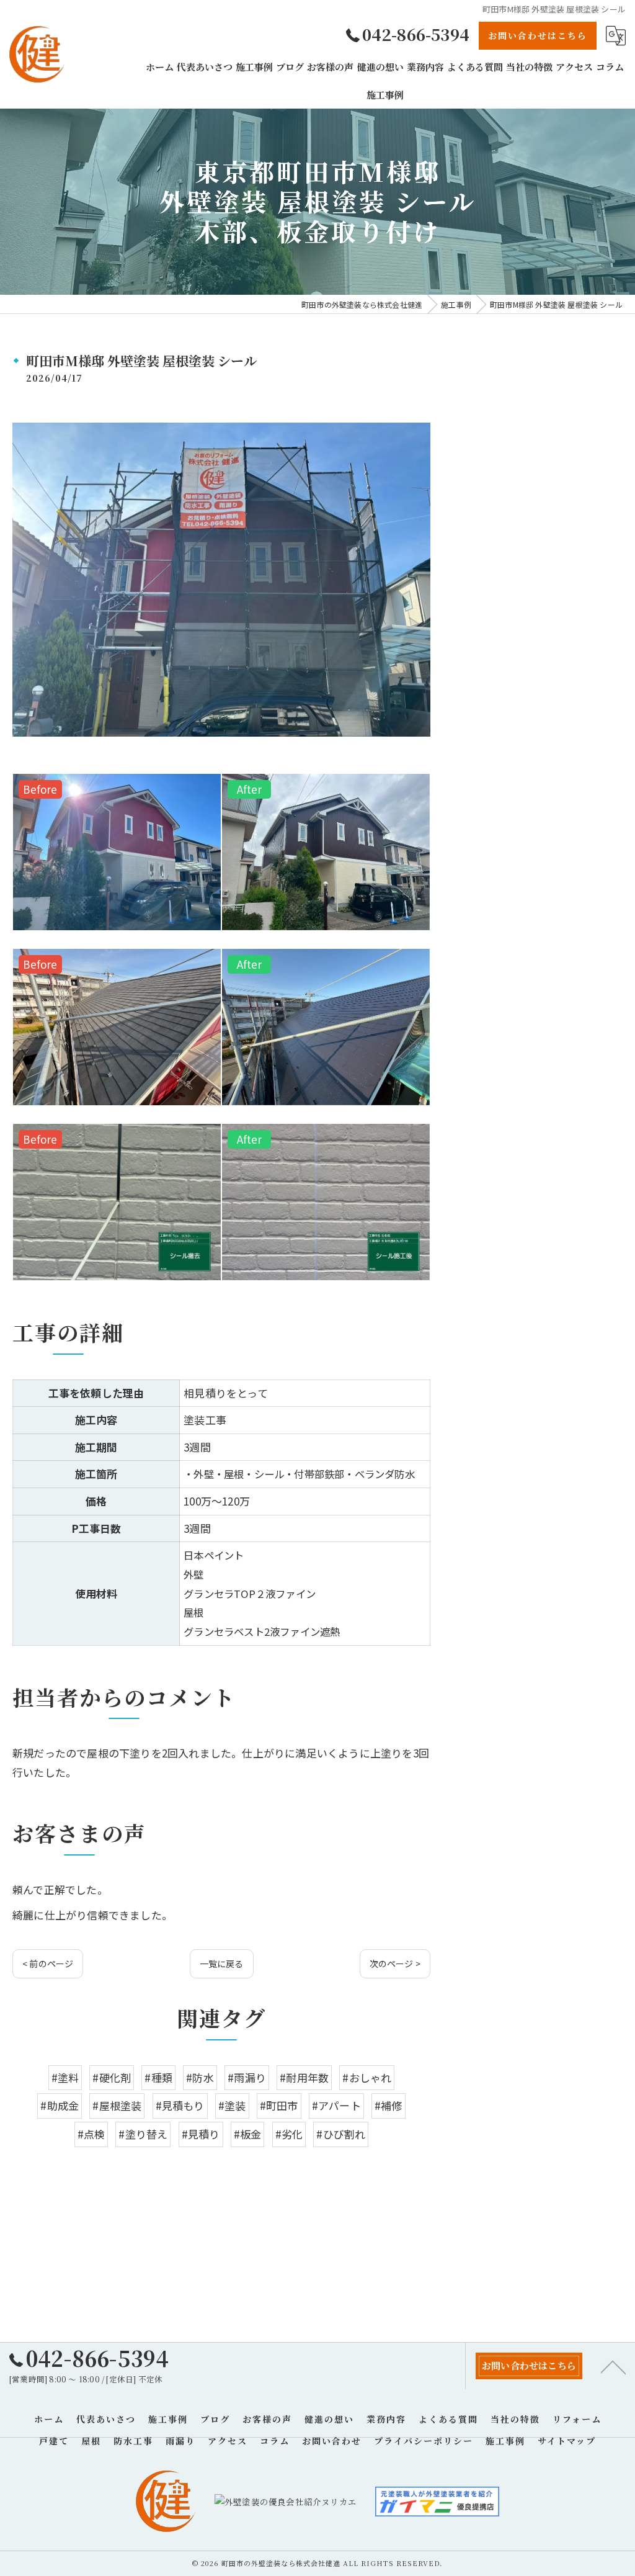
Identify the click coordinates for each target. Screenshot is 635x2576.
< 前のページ (48, 1963)
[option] (117, 852)
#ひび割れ (341, 2134)
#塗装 (232, 2105)
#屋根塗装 (117, 2105)
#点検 (91, 2134)
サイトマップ (567, 2441)
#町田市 (279, 2105)
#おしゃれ (367, 2077)
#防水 (200, 2077)
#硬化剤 (112, 2077)
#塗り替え (143, 2134)
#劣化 (289, 2134)
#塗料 (65, 2077)
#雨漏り (247, 2077)
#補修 (389, 2105)
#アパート (336, 2105)
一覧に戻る (222, 1963)
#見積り (201, 2134)
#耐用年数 (304, 2077)
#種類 (158, 2077)
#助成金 (60, 2105)
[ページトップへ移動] (613, 2366)
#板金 (248, 2134)
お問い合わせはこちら (538, 35)
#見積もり (180, 2105)
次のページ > (395, 1963)
